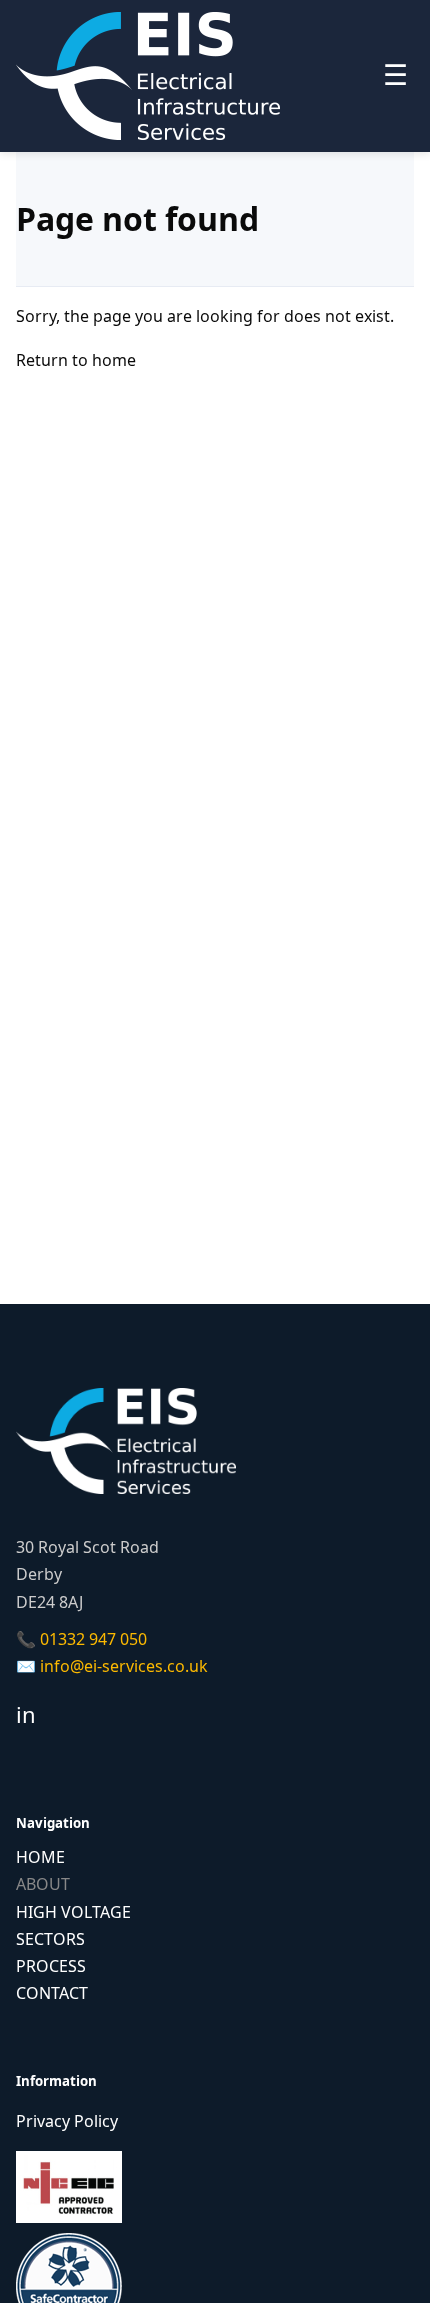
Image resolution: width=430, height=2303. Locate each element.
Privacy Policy (67, 2121)
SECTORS (50, 1939)
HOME (40, 1857)
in (26, 1714)
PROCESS (51, 1966)
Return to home (76, 360)
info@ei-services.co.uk (124, 1666)
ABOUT (43, 1884)
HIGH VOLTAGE (73, 1912)
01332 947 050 (93, 1639)
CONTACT (52, 1993)
